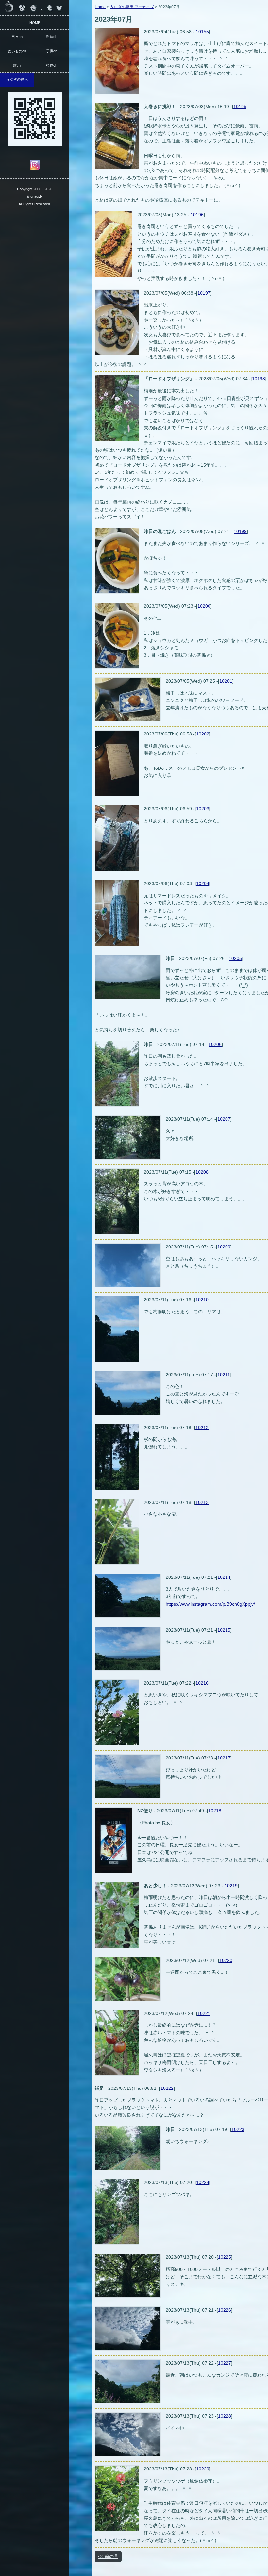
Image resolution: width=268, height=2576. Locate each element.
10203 (203, 809)
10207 (224, 1119)
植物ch (52, 65)
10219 (231, 1886)
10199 (240, 531)
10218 (215, 1811)
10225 (225, 2257)
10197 (204, 293)
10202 (203, 734)
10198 (259, 379)
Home (100, 7)
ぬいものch (17, 51)
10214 (224, 1577)
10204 (203, 883)
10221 (204, 2013)
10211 (224, 1375)
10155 (202, 32)
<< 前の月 (108, 2556)
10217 (224, 1758)
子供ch (52, 51)
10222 (167, 2088)
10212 (202, 1428)
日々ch (17, 37)
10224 (203, 2182)
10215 (224, 1630)
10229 (203, 2469)
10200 (204, 606)
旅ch (17, 65)
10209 (224, 1247)
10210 (202, 1300)
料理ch (52, 37)
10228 (225, 2416)
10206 (215, 1044)
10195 (240, 107)
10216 (202, 1683)
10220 (226, 1960)
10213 (202, 1502)
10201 (226, 681)
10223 (238, 2129)
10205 (235, 958)
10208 (202, 1172)
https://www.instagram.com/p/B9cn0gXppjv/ (210, 1604)
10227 (225, 2363)
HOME (35, 23)
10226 (225, 2310)
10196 (197, 215)
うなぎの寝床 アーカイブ (132, 7)
